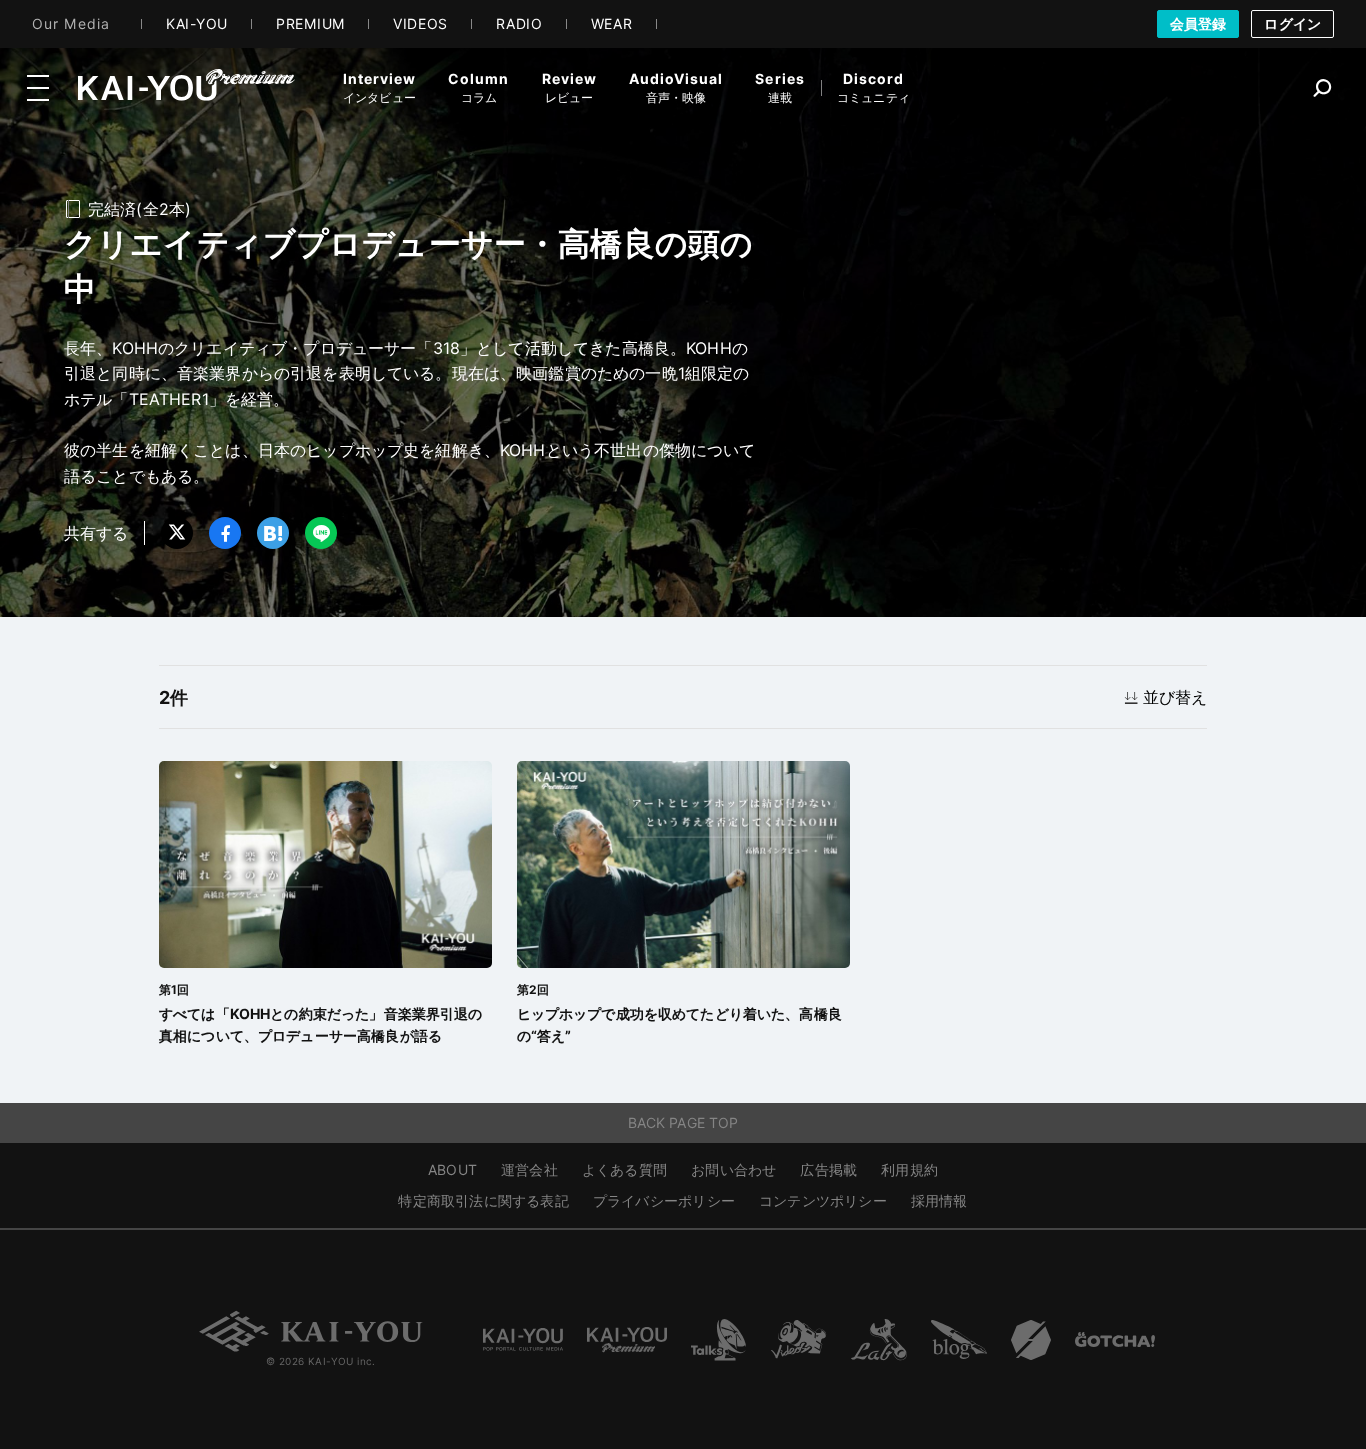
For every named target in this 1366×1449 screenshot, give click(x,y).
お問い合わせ (733, 1169)
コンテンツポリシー (823, 1200)
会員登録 (1198, 23)
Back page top (683, 1122)
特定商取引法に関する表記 (483, 1200)
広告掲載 (828, 1169)
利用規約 (909, 1169)
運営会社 (529, 1169)
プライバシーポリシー (664, 1200)
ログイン (1292, 23)
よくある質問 (624, 1169)
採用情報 (939, 1200)
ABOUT (452, 1169)
